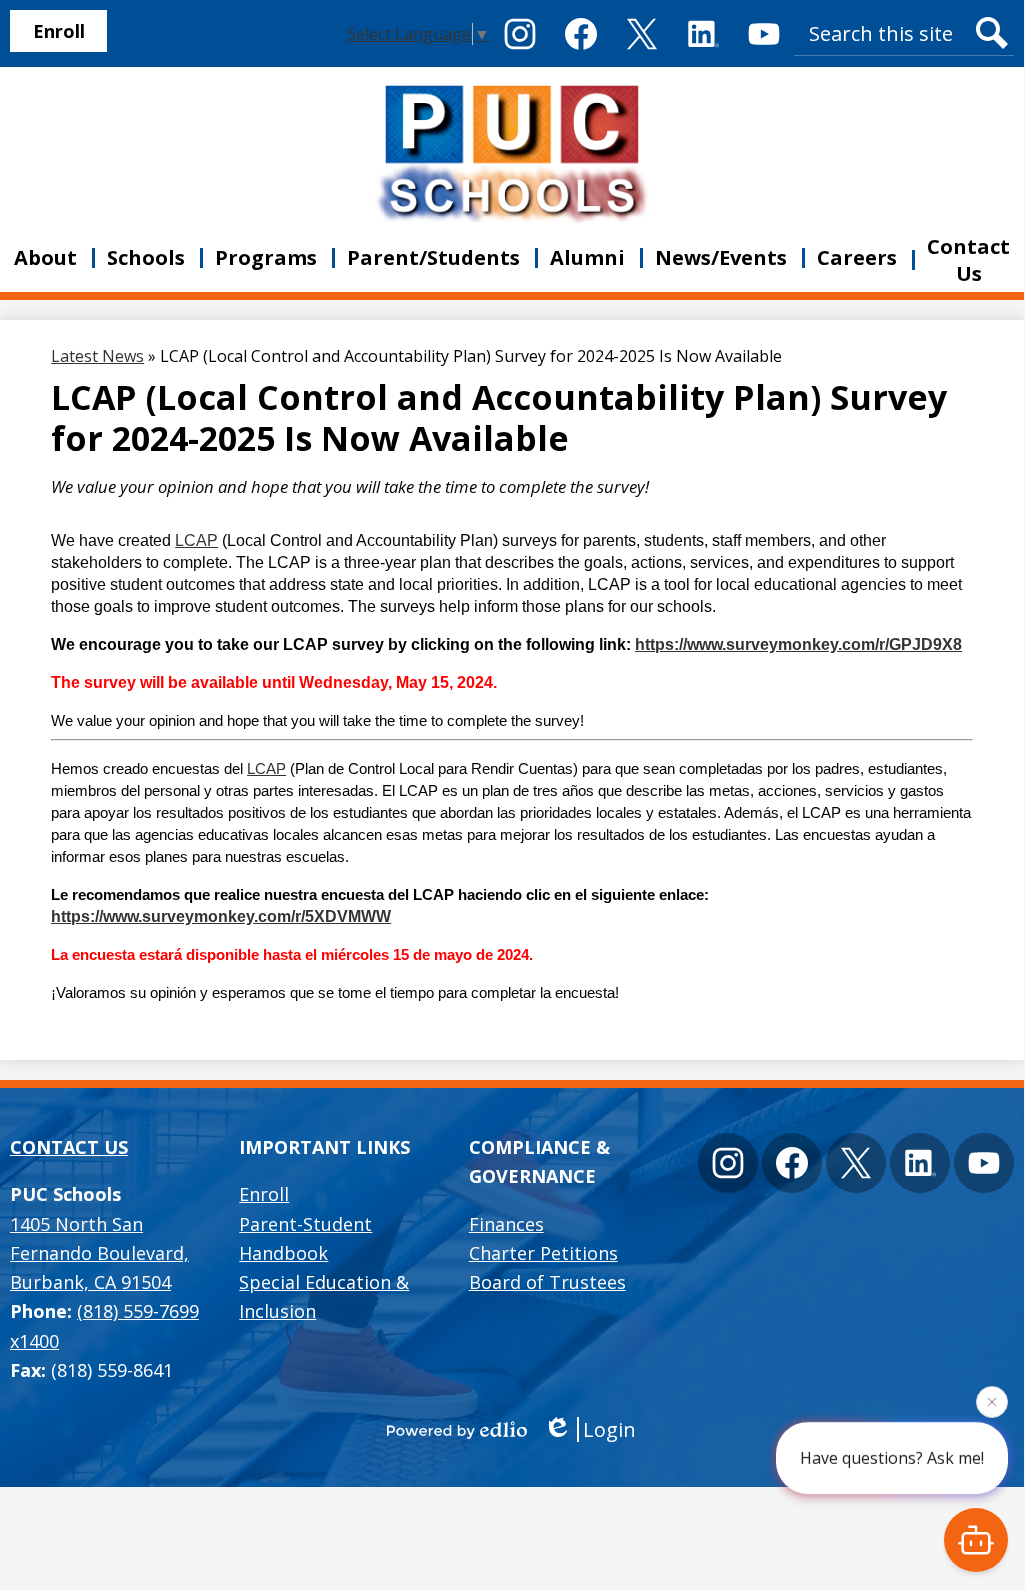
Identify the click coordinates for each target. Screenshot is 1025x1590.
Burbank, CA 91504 (99, 1253)
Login (609, 1429)
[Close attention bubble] (992, 1406)
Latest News (97, 356)
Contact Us (69, 1147)
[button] (146, 258)
